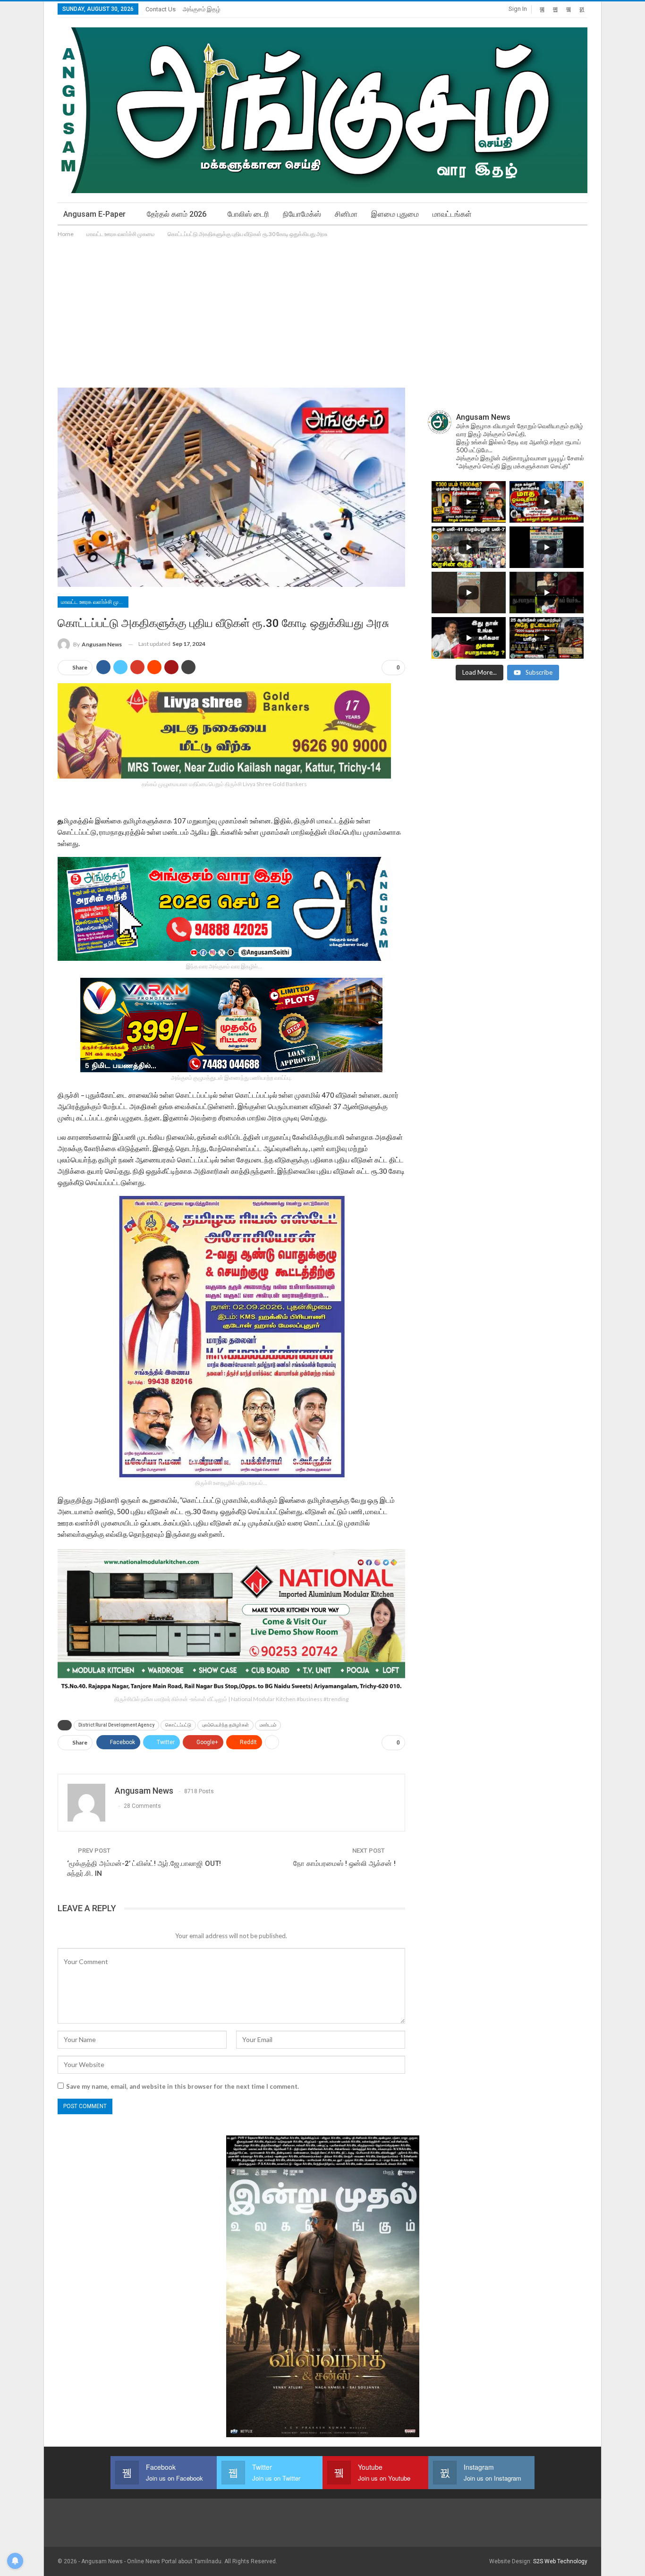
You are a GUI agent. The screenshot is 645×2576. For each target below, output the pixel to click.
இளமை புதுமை (395, 214)
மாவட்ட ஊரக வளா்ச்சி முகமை (95, 602)
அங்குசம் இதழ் (202, 9)
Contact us (161, 9)
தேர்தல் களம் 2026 (177, 214)
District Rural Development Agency (116, 1725)
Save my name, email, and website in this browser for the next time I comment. (182, 2086)
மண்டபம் (268, 1725)
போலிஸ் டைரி (248, 214)
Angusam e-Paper (94, 214)
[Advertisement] (322, 310)
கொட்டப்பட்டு (178, 1725)
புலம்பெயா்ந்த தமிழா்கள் (225, 1725)
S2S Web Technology (560, 2561)
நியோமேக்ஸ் (302, 214)
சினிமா (346, 214)
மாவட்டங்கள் (452, 214)
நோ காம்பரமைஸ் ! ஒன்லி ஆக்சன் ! (344, 1864)
